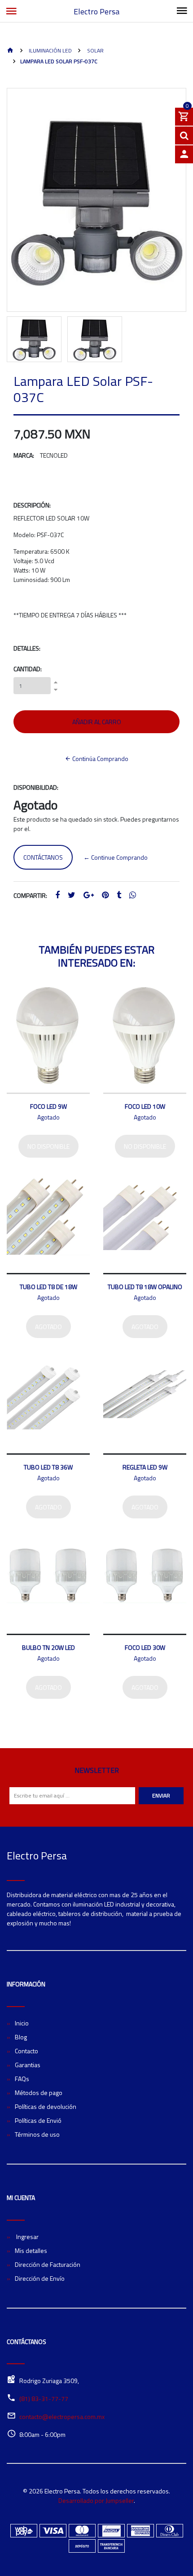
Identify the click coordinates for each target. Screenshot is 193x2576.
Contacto (26, 2051)
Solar (95, 50)
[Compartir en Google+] (89, 895)
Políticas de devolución (46, 2106)
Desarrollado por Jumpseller (96, 2500)
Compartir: (30, 895)
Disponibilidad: (36, 787)
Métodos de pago (39, 2093)
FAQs (22, 2079)
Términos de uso (37, 2134)
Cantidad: (28, 669)
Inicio (22, 2023)
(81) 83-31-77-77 (44, 2399)
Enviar (161, 1795)
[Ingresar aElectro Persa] (184, 154)
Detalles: (27, 648)
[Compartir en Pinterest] (105, 895)
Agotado (48, 1327)
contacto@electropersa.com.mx (62, 2416)
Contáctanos (43, 857)
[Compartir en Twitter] (72, 895)
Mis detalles (31, 2250)
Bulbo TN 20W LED (48, 1647)
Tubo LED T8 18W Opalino (145, 1287)
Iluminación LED (50, 50)
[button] (15, 225)
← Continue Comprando (116, 857)
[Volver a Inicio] (10, 51)
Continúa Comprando (100, 759)
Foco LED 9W (48, 1106)
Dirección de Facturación (48, 2264)
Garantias (28, 2065)
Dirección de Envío (40, 2278)
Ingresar (27, 2237)
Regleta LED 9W (145, 1467)
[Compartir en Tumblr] (119, 895)
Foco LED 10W (145, 1106)
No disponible (48, 1146)
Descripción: (32, 505)
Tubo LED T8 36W (48, 1467)
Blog (21, 2037)
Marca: (24, 455)
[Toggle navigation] (182, 11)
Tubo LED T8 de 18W (48, 1287)
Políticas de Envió (38, 2120)
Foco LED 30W (145, 1647)
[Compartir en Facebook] (57, 895)
